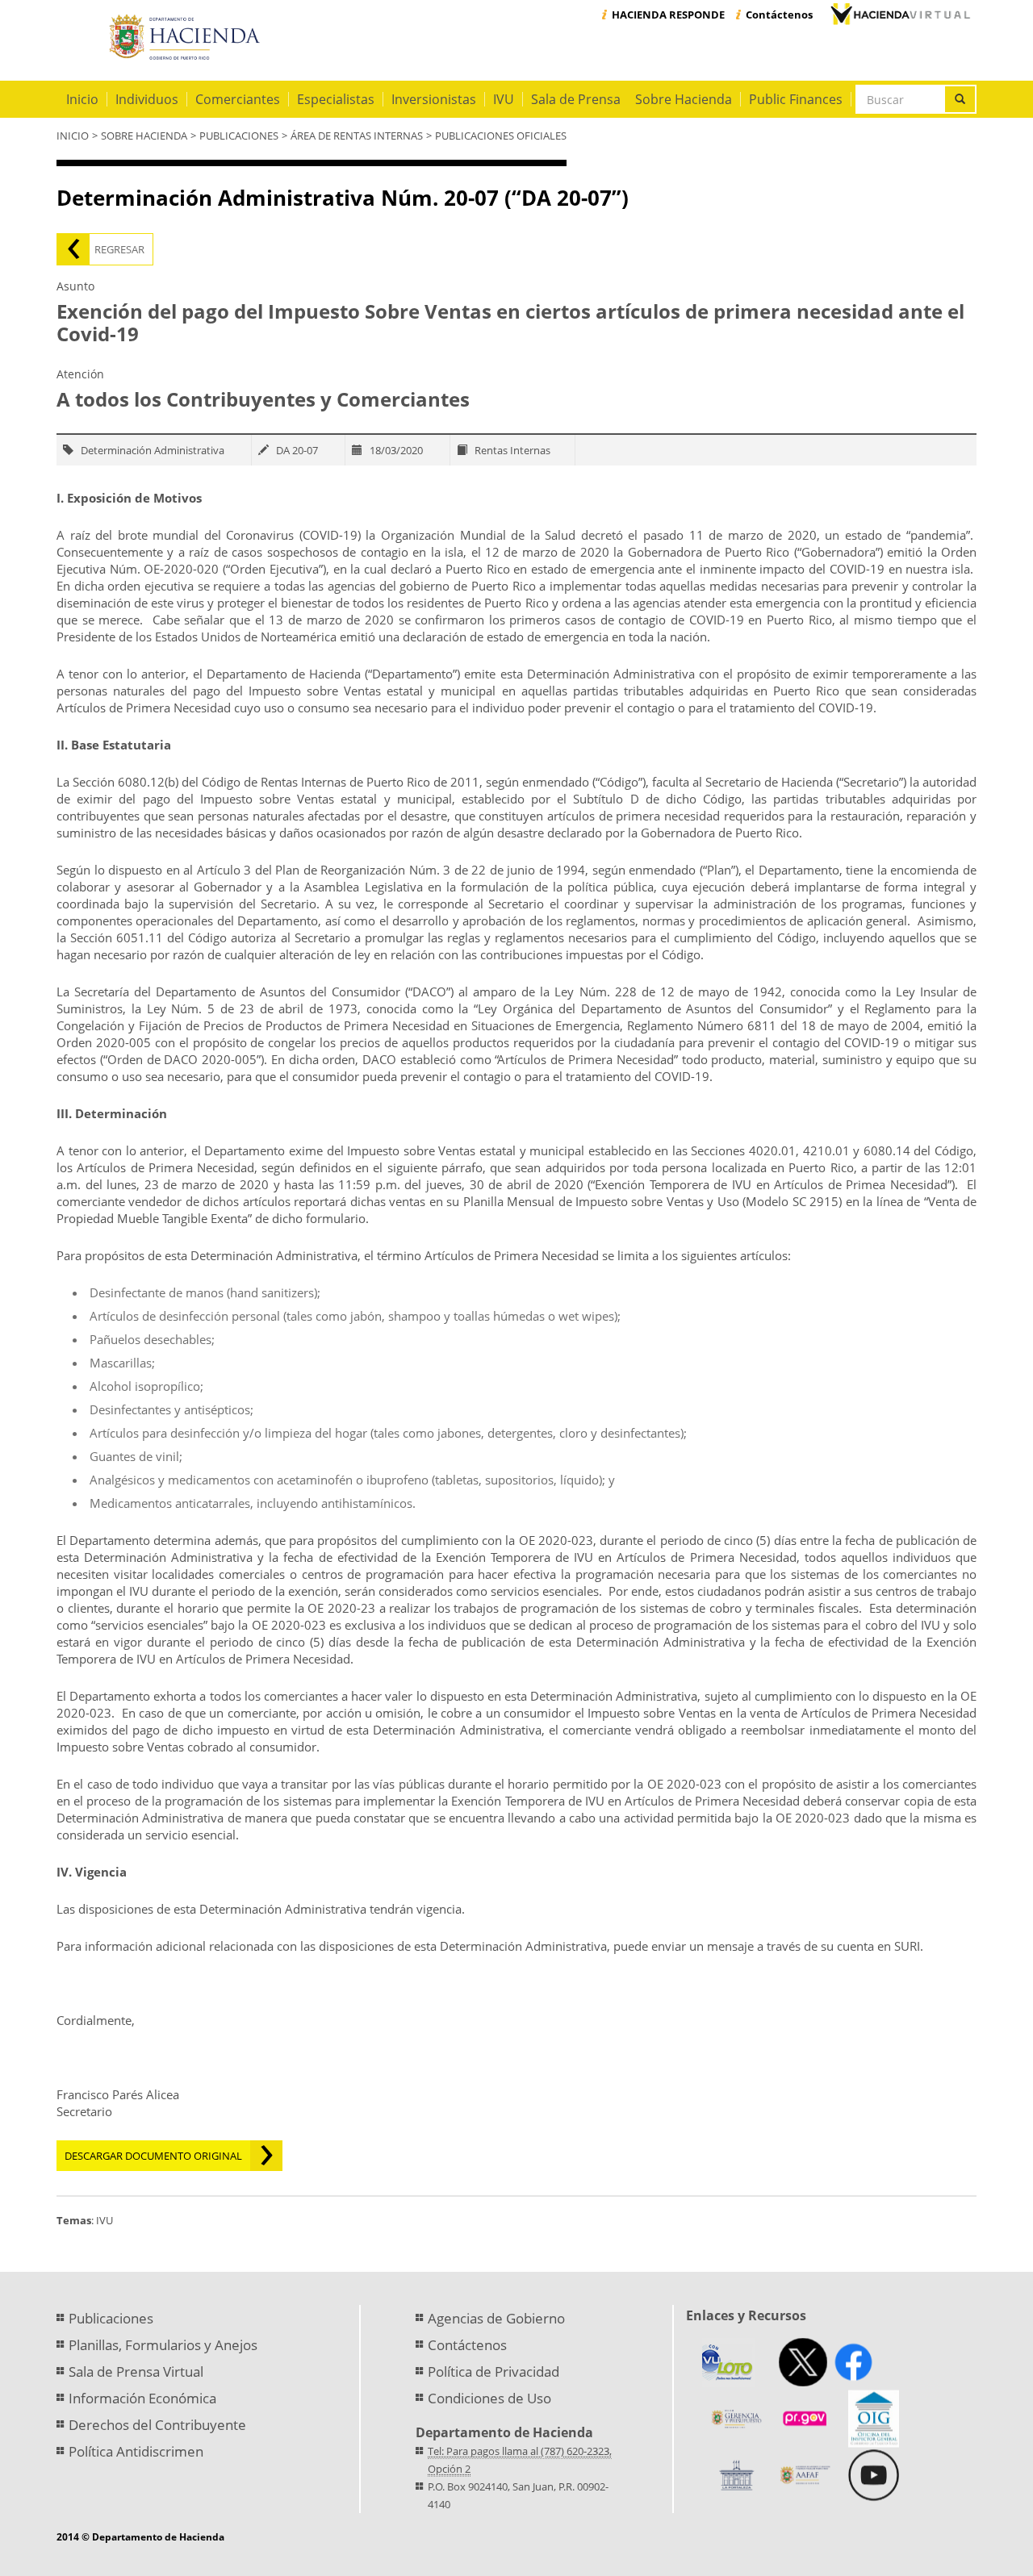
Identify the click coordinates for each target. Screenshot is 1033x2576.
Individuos (147, 99)
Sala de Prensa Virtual (136, 2371)
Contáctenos (779, 15)
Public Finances (796, 99)
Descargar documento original (153, 2156)
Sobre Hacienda (684, 99)
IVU (504, 99)
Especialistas (336, 99)
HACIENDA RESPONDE (668, 15)
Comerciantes (238, 99)
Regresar (119, 249)
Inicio (82, 99)
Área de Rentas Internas (357, 136)
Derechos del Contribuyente (157, 2425)
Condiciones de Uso (489, 2398)
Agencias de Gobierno (496, 2318)
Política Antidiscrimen (136, 2451)
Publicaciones (239, 136)
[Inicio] (188, 38)
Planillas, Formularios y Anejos (163, 2345)
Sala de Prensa (576, 99)
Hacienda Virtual (900, 14)
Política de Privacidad (493, 2371)
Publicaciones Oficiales (501, 136)
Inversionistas (434, 99)
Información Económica (142, 2398)
